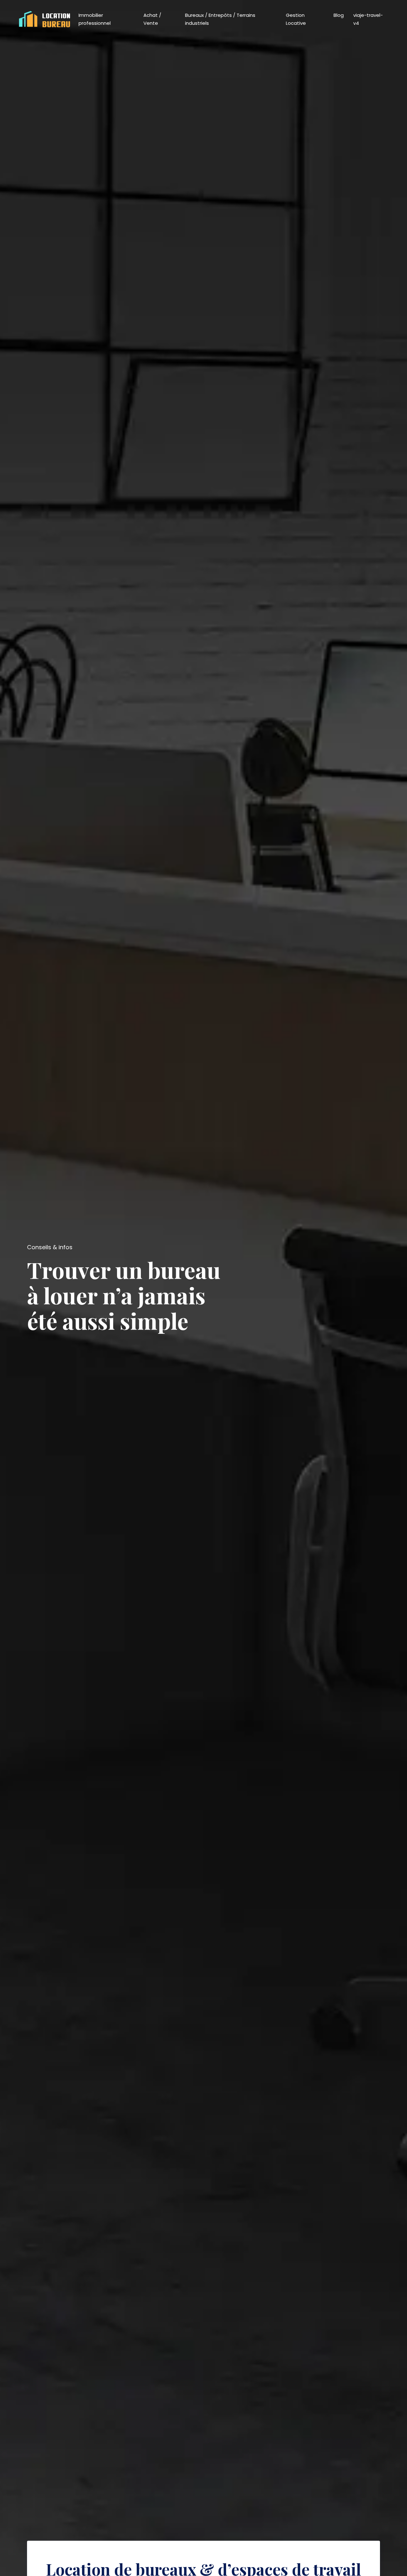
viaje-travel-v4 (368, 19)
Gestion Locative (296, 19)
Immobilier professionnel (95, 19)
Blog (339, 15)
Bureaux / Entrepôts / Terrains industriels (220, 19)
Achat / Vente (152, 19)
